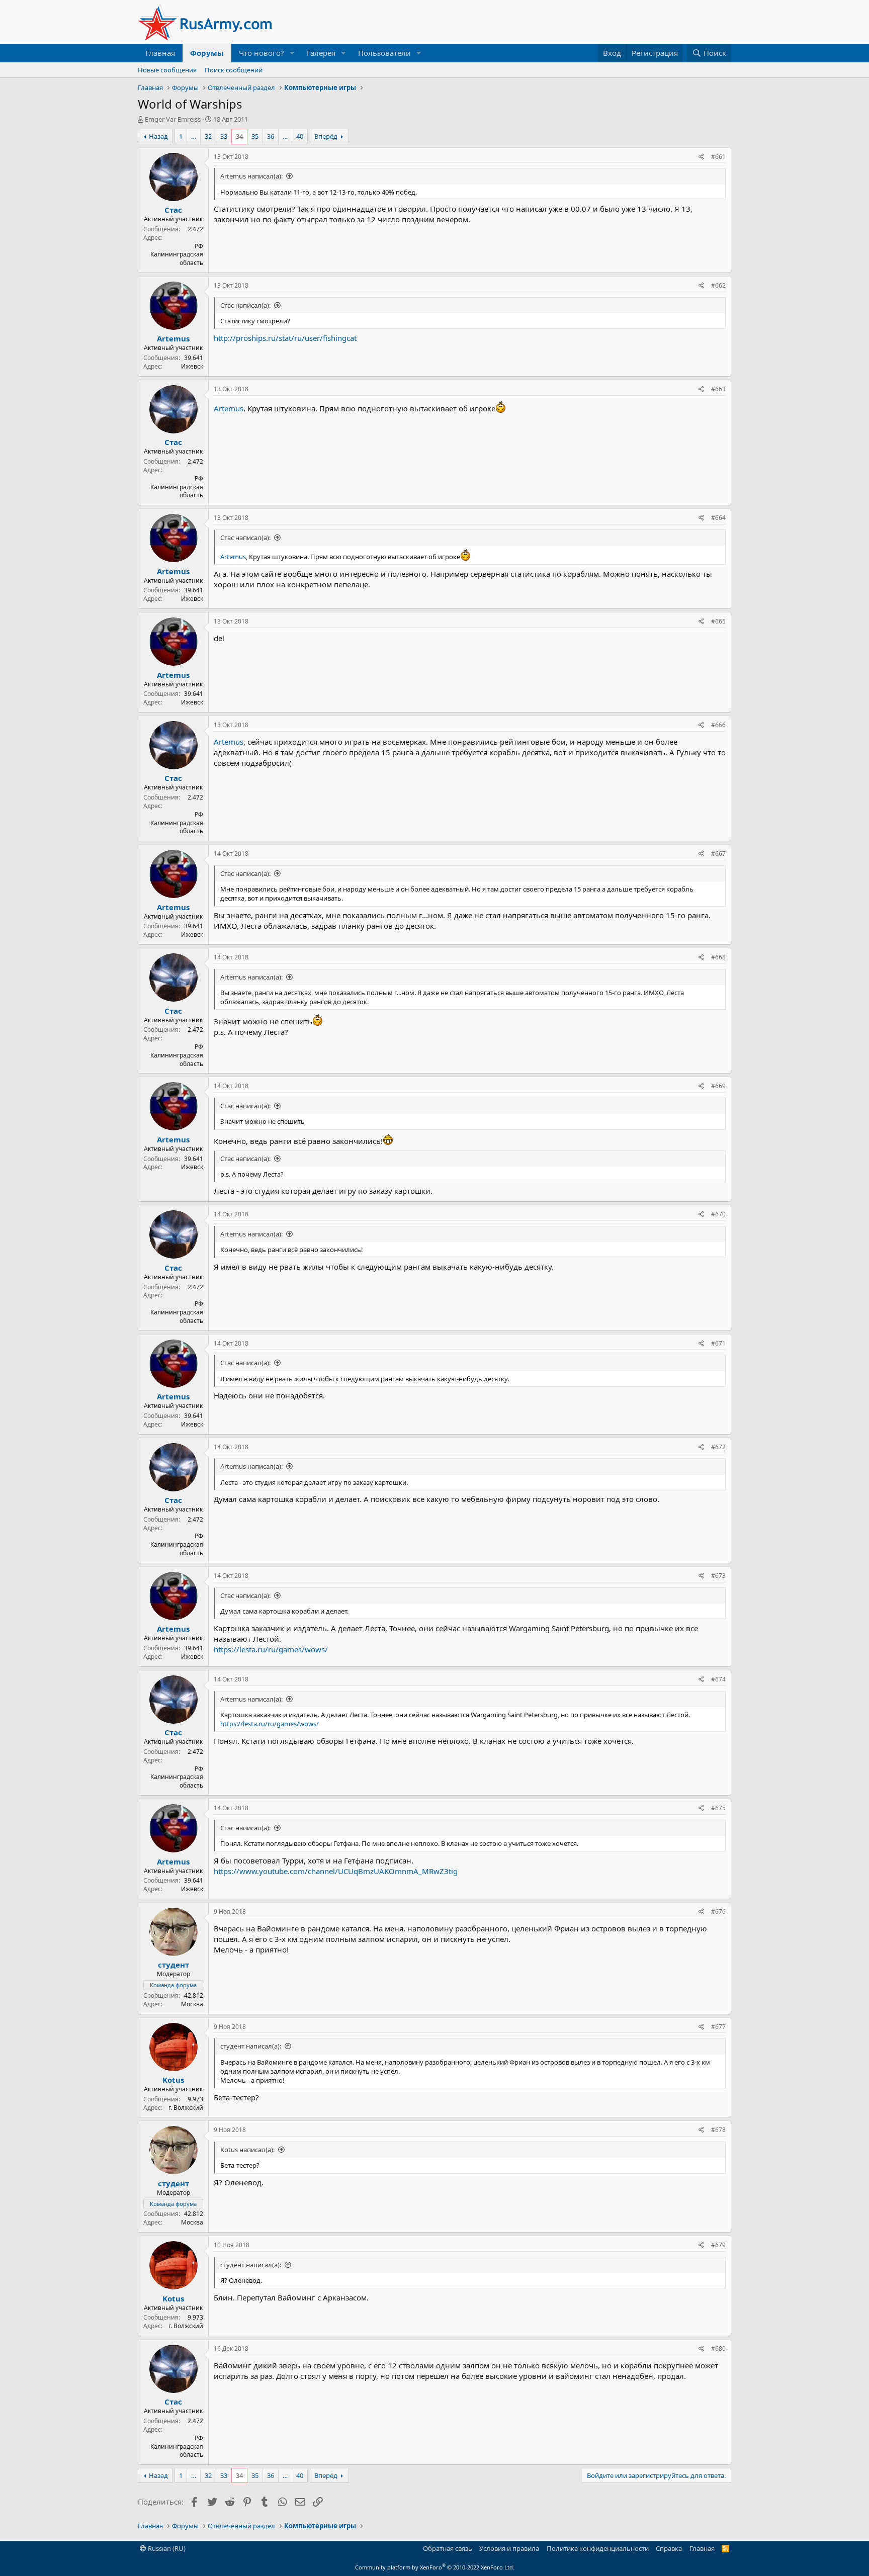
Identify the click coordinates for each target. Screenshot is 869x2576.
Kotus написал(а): (247, 2150)
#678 (718, 2130)
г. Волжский (186, 2108)
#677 (718, 2027)
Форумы (207, 53)
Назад (158, 136)
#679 (718, 2245)
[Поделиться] (701, 157)
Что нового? (262, 53)
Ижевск (192, 366)
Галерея (321, 53)
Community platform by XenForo (435, 2567)
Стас (173, 210)
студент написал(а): (251, 2046)
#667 (718, 854)
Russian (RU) (166, 2548)
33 (224, 136)
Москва (192, 2004)
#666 (718, 725)
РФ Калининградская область (177, 255)
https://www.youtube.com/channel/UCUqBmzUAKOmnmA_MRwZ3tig (336, 1871)
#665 (718, 621)
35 (255, 136)
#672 (718, 1447)
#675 (718, 1808)
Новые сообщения (167, 70)
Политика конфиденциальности (598, 2548)
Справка (669, 2548)
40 (300, 136)
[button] (292, 53)
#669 (718, 1086)
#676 (718, 1912)
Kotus (173, 2080)
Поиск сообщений (234, 70)
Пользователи (384, 53)
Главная (160, 53)
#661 (718, 157)
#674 (718, 1679)
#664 (718, 518)
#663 (718, 389)
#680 (718, 2348)
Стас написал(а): (245, 305)
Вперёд (326, 136)
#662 (718, 285)
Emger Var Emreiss (173, 119)
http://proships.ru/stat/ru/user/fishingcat (285, 338)
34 (239, 136)
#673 (718, 1576)
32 (208, 136)
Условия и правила (509, 2548)
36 (271, 136)
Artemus (173, 338)
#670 (718, 1214)
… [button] (194, 136)
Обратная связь (448, 2548)
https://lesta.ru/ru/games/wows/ (271, 1649)
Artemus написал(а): (251, 176)
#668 (718, 957)
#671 (718, 1343)
